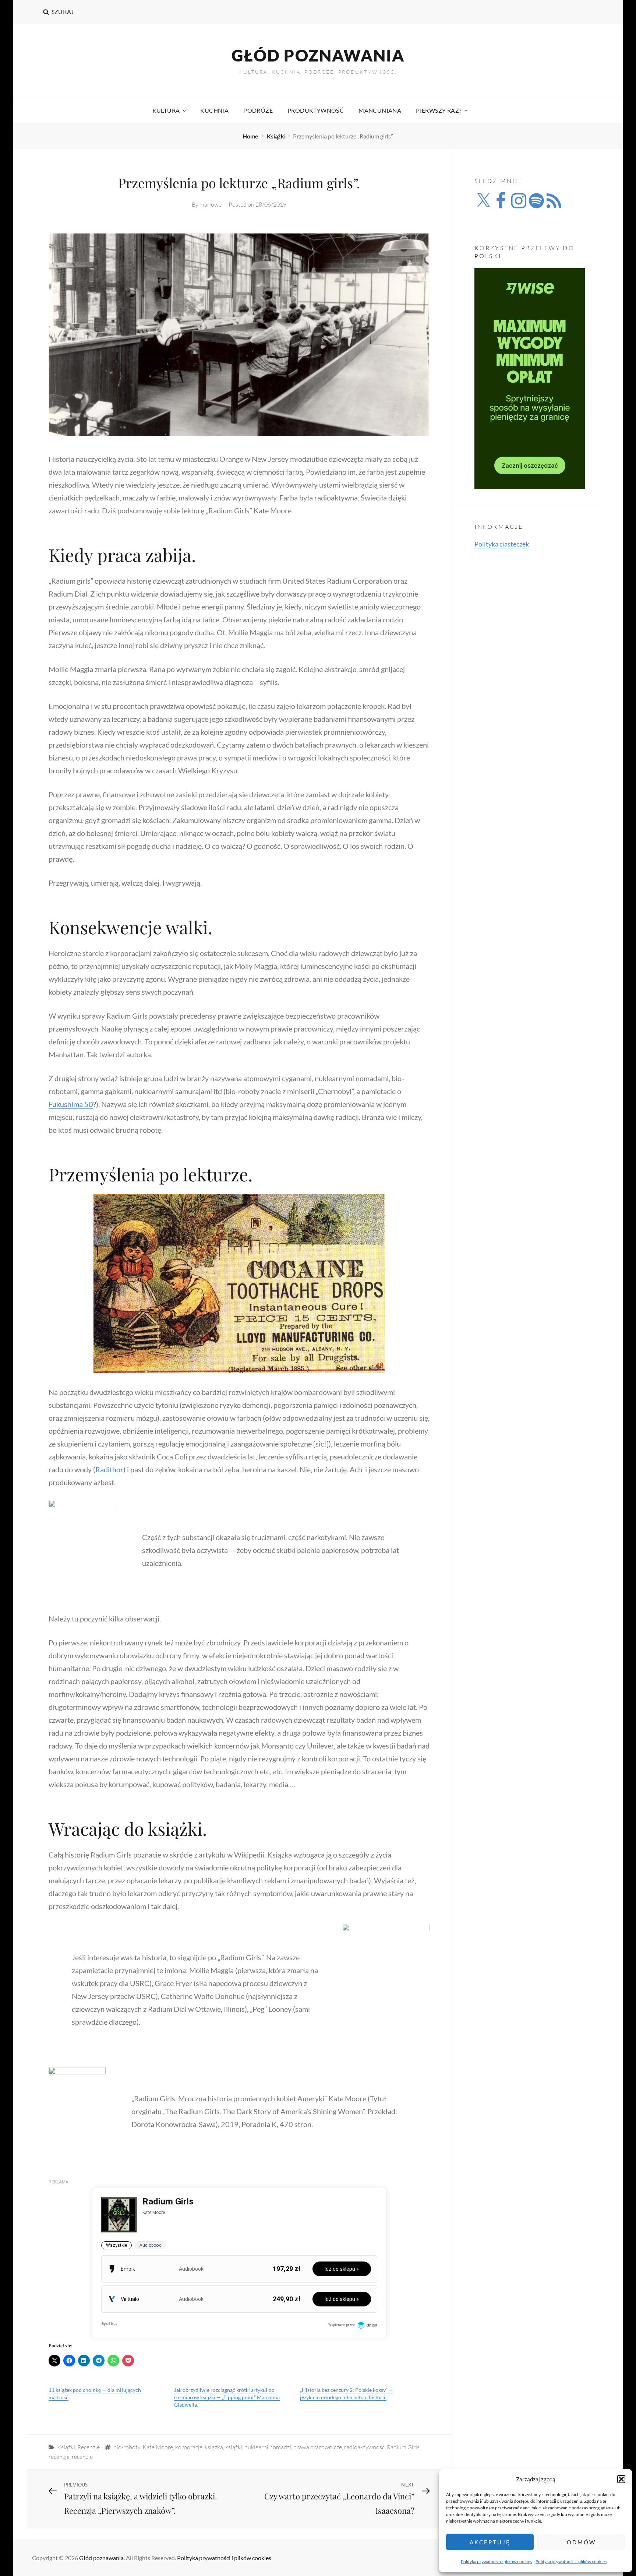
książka (214, 2447)
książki (234, 2447)
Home (251, 136)
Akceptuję (490, 2542)
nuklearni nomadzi (268, 2447)
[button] (621, 2479)
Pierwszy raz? (439, 110)
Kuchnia (214, 110)
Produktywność (316, 110)
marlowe (211, 204)
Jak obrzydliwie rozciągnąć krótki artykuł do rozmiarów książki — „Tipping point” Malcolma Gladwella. (227, 2397)
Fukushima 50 (71, 1104)
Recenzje (89, 2447)
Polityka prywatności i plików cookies (496, 2561)
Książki (276, 136)
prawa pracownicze (318, 2447)
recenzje (82, 2457)
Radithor (109, 1469)
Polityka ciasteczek (502, 544)
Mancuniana (380, 110)
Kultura (166, 110)
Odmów (581, 2542)
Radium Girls (403, 2447)
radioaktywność (364, 2447)
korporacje (189, 2447)
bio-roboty (127, 2447)
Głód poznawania (318, 55)
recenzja (59, 2457)
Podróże (258, 110)
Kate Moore (158, 2447)
